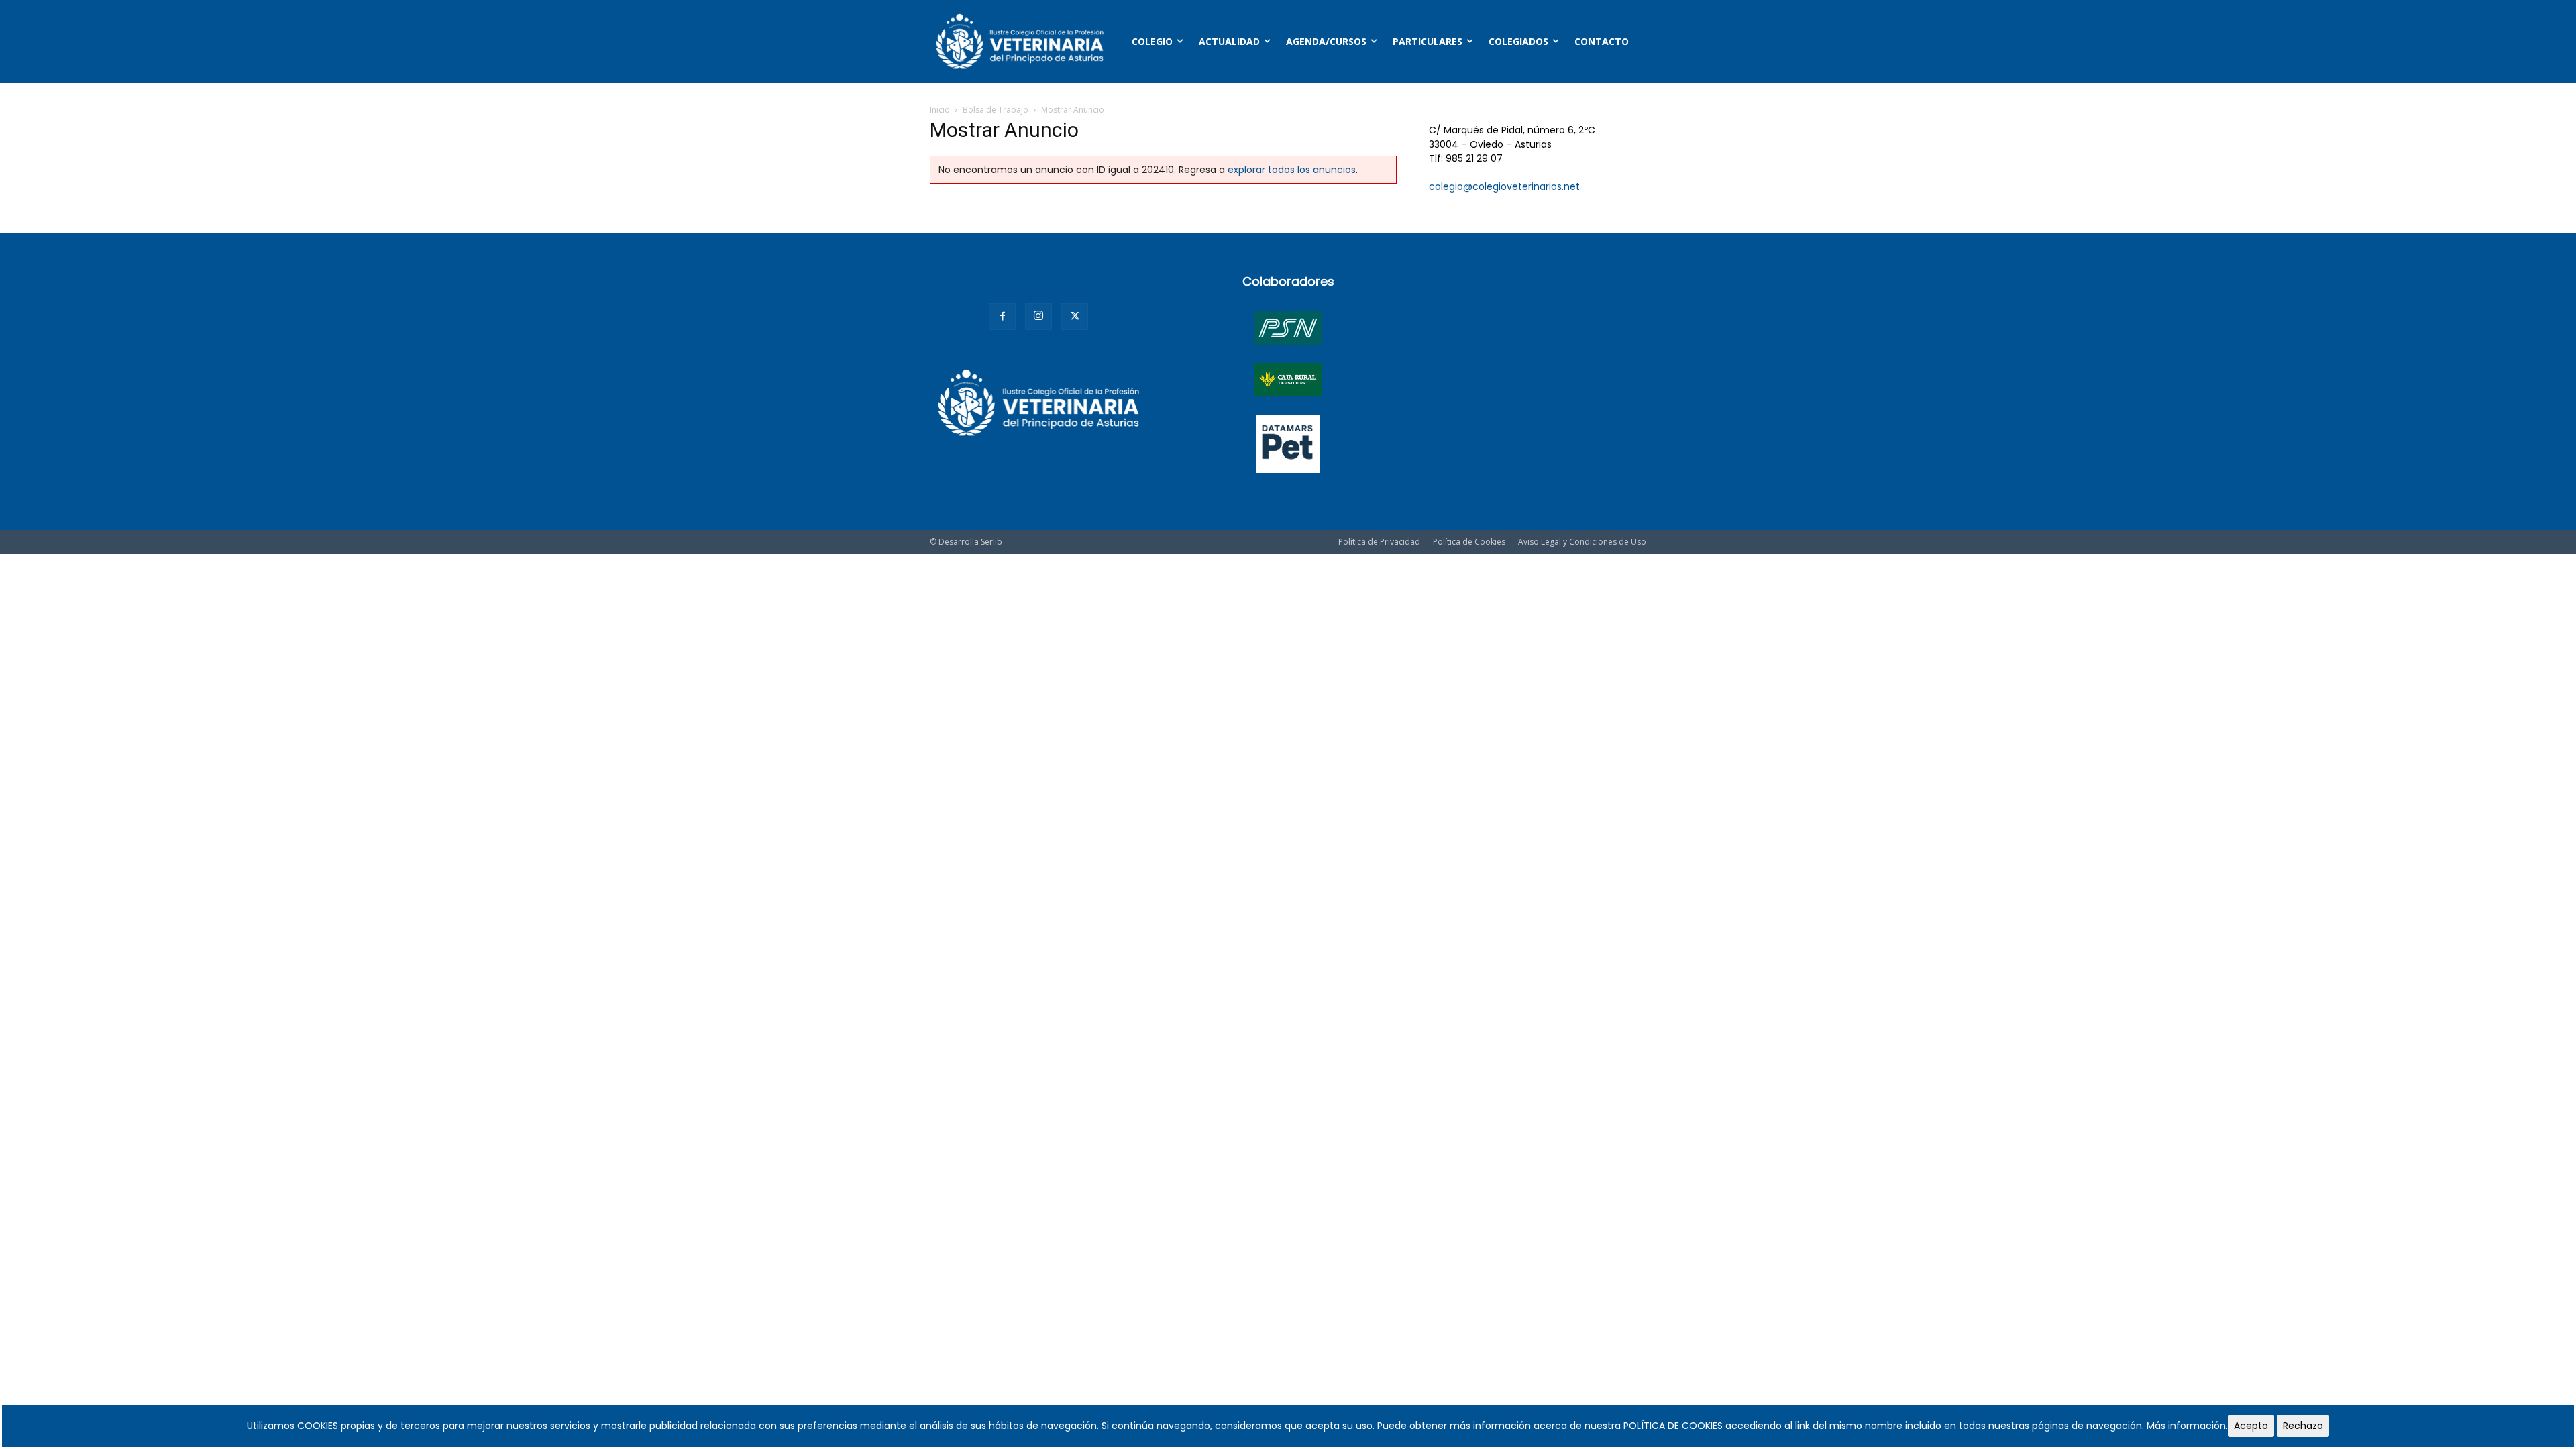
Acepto (2251, 1426)
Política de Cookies (1469, 542)
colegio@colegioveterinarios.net (1504, 186)
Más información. (2187, 1426)
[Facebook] (1002, 317)
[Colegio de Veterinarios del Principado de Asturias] (1020, 41)
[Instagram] (1038, 317)
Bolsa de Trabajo (996, 110)
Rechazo (2303, 1426)
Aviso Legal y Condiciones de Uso (1582, 542)
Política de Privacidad (1379, 542)
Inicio (940, 110)
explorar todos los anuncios (1292, 170)
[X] (1075, 317)
